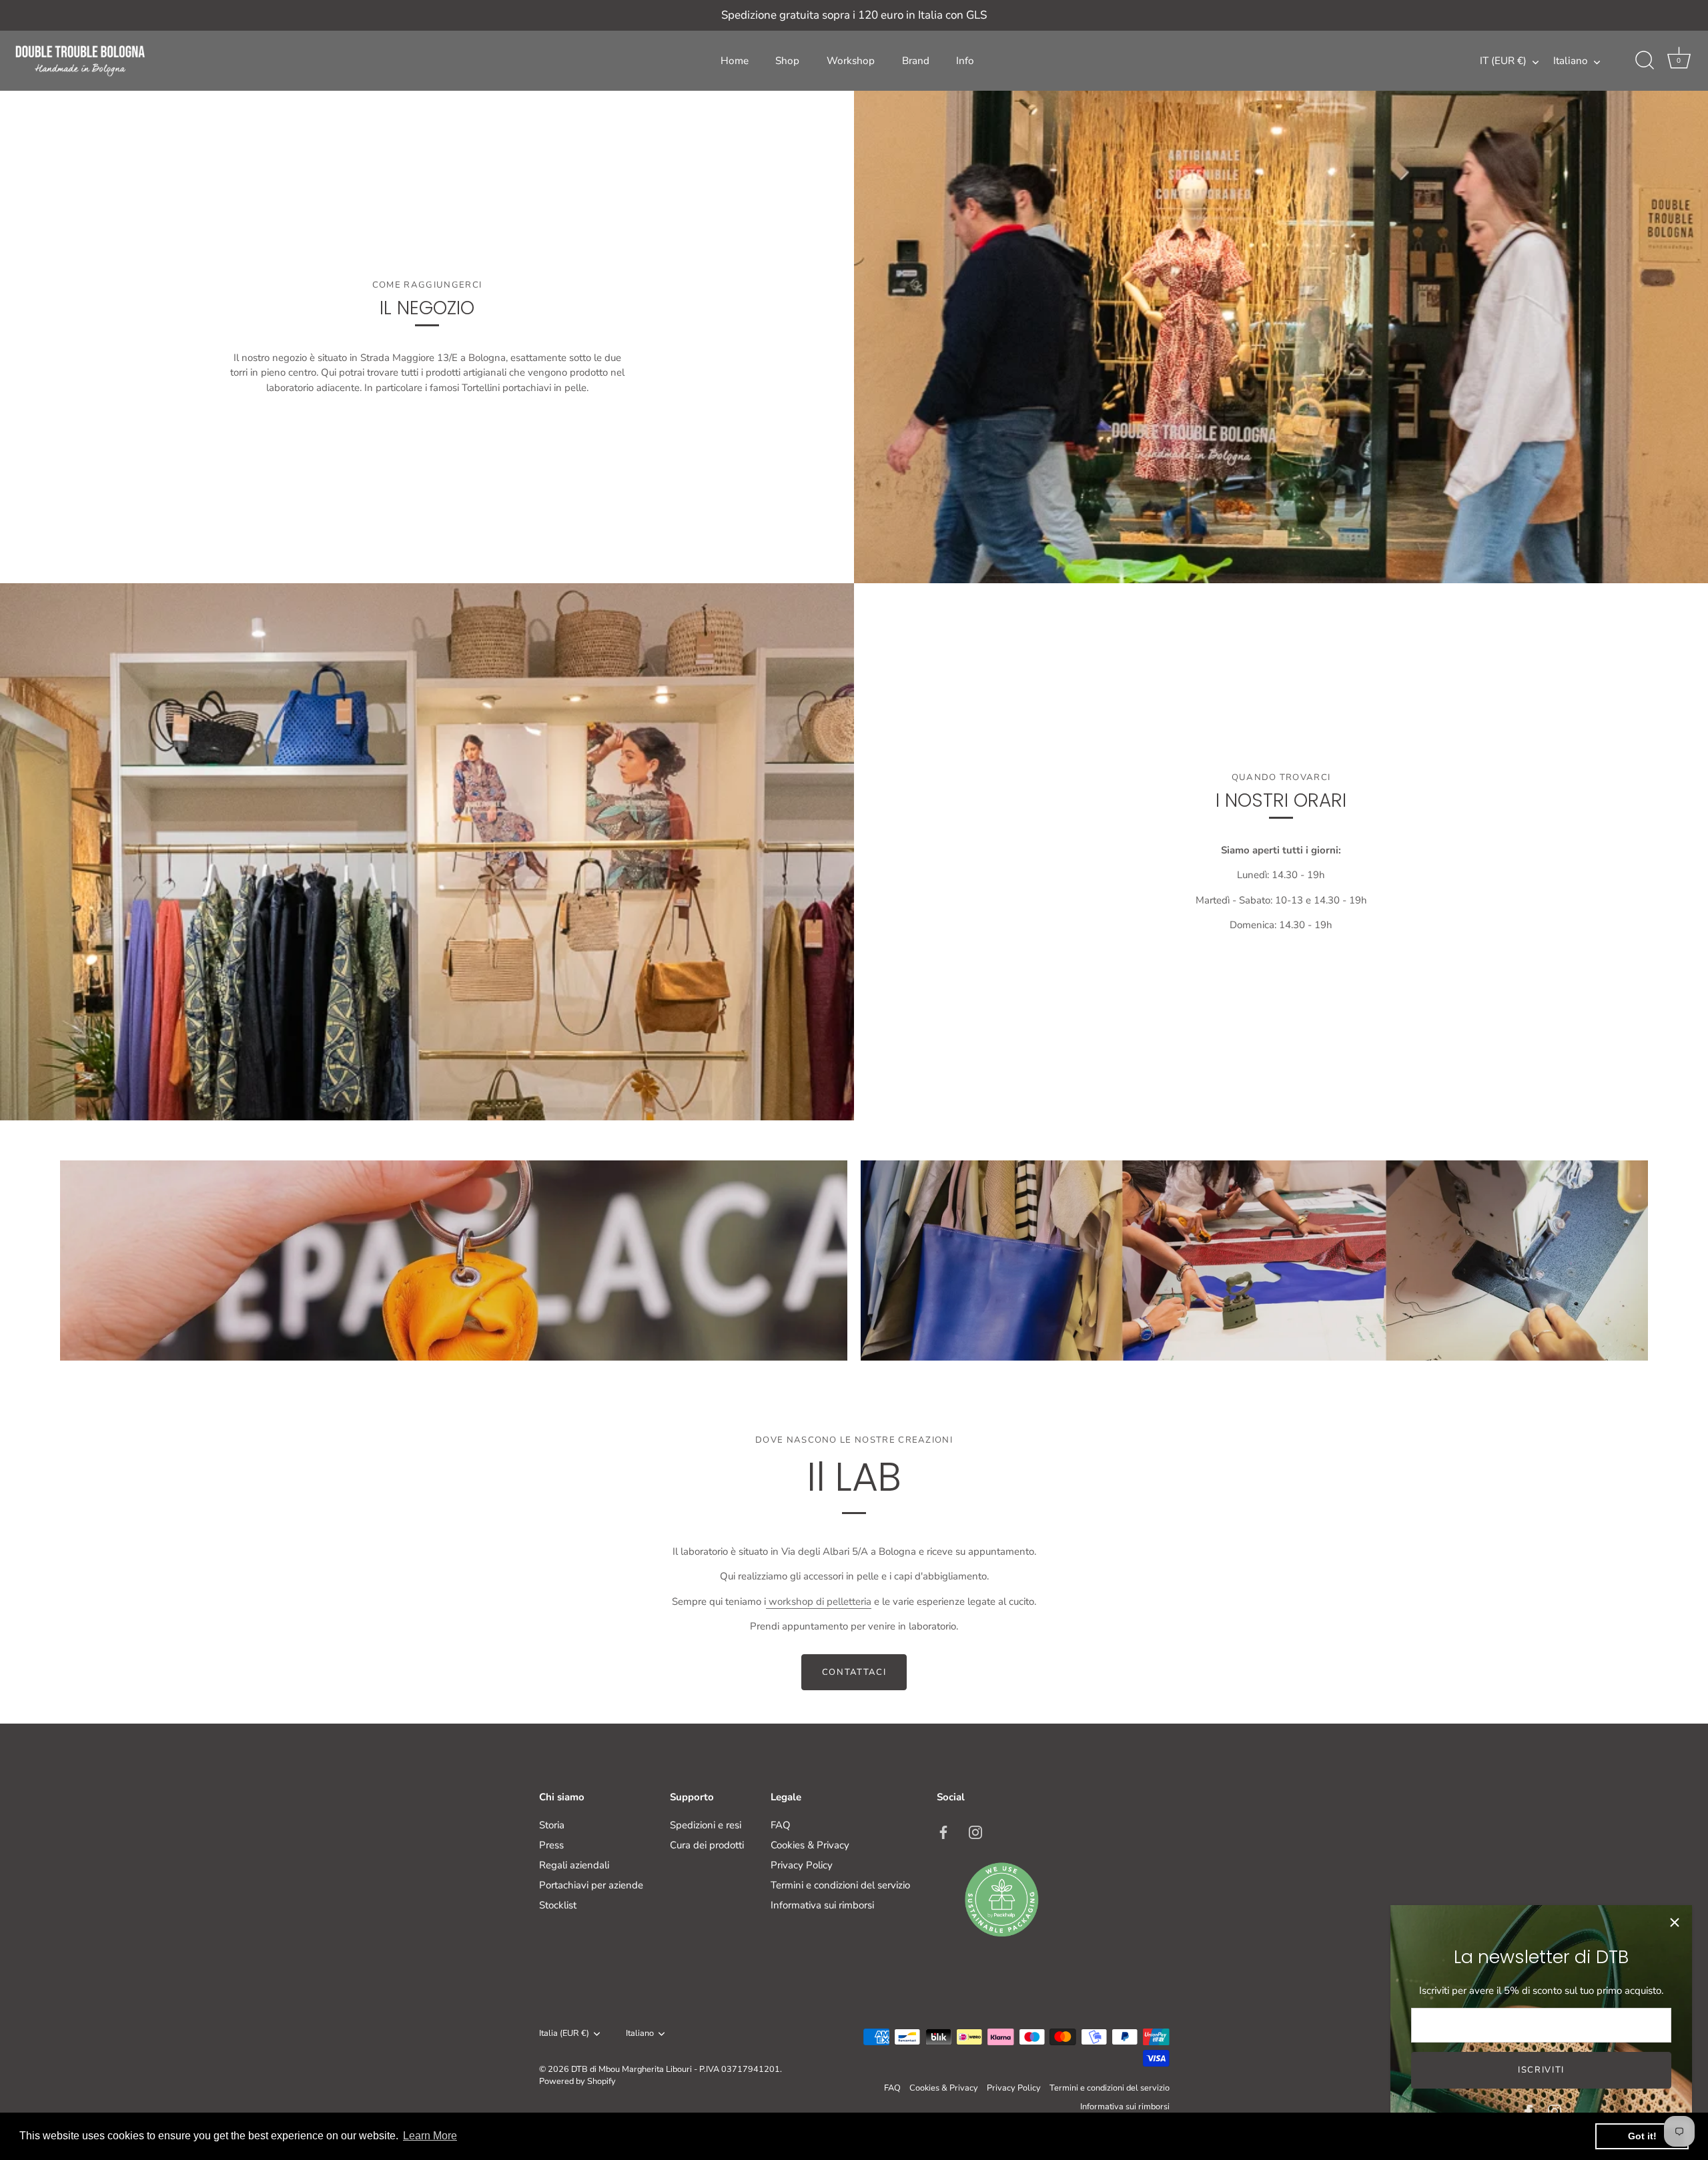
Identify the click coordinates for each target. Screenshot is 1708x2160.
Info (965, 61)
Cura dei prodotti (707, 1845)
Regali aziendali (574, 1865)
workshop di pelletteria (819, 1601)
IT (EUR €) (1503, 61)
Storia (552, 1825)
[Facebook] (1529, 2111)
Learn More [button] (430, 2136)
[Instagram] (1555, 2111)
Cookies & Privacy (810, 1845)
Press (551, 1845)
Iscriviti (1541, 2070)
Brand (916, 61)
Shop (787, 61)
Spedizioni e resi (706, 1825)
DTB (579, 2069)
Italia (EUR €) (564, 2034)
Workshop (851, 61)
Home (735, 61)
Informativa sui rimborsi (822, 1905)
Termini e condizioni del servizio (840, 1885)
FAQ (781, 1825)
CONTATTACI (854, 1672)
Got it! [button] (1642, 2136)
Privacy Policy (802, 1865)
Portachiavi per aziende (591, 1885)
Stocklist (558, 1905)
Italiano (1571, 61)
